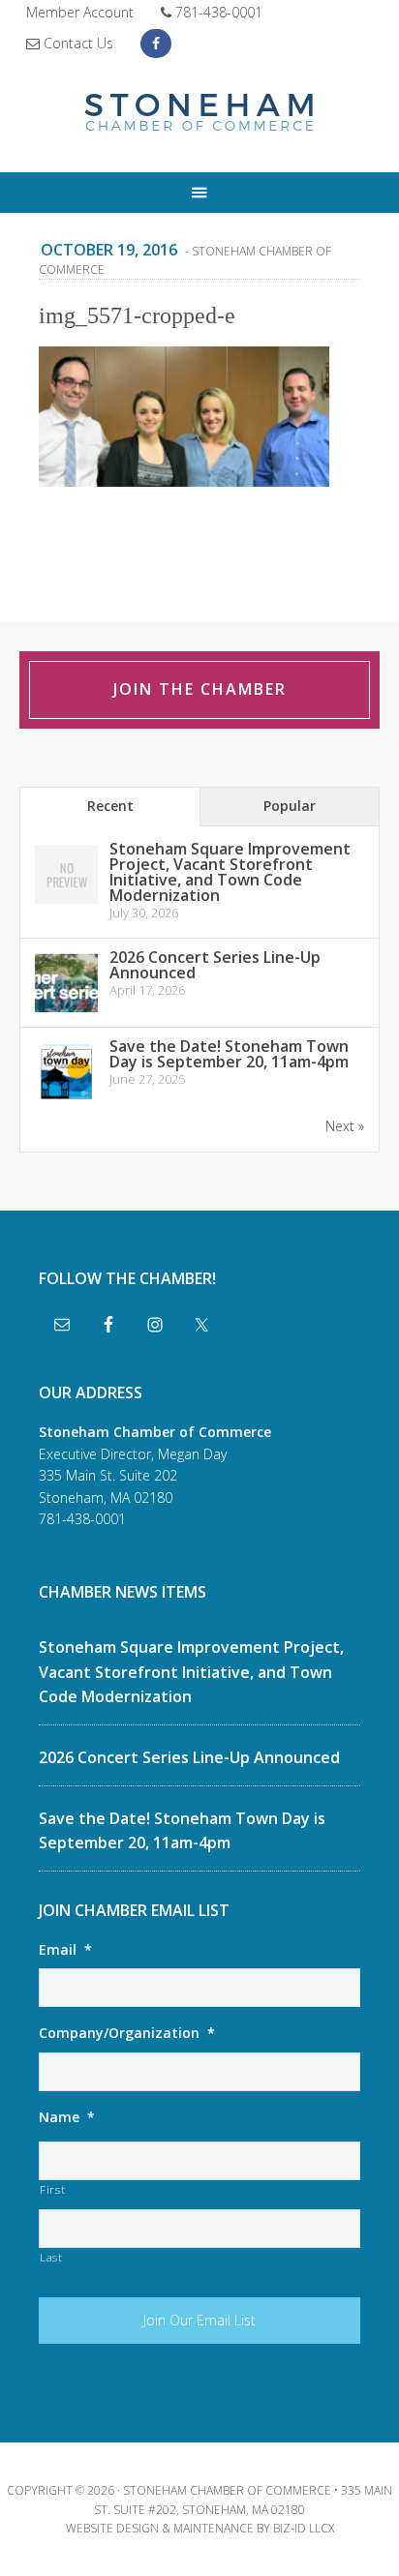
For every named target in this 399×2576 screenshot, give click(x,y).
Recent (110, 806)
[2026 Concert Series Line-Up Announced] (66, 1011)
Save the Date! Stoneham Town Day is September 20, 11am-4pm (229, 1054)
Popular (290, 806)
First (52, 2189)
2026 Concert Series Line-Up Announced (215, 965)
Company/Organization (127, 2033)
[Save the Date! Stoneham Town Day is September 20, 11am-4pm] (66, 1100)
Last (51, 2257)
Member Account (80, 12)
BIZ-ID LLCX (304, 2528)
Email (65, 1950)
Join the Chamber (200, 689)
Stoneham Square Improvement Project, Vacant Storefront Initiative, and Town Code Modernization (230, 872)
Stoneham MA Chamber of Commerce (199, 114)
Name (67, 2117)
